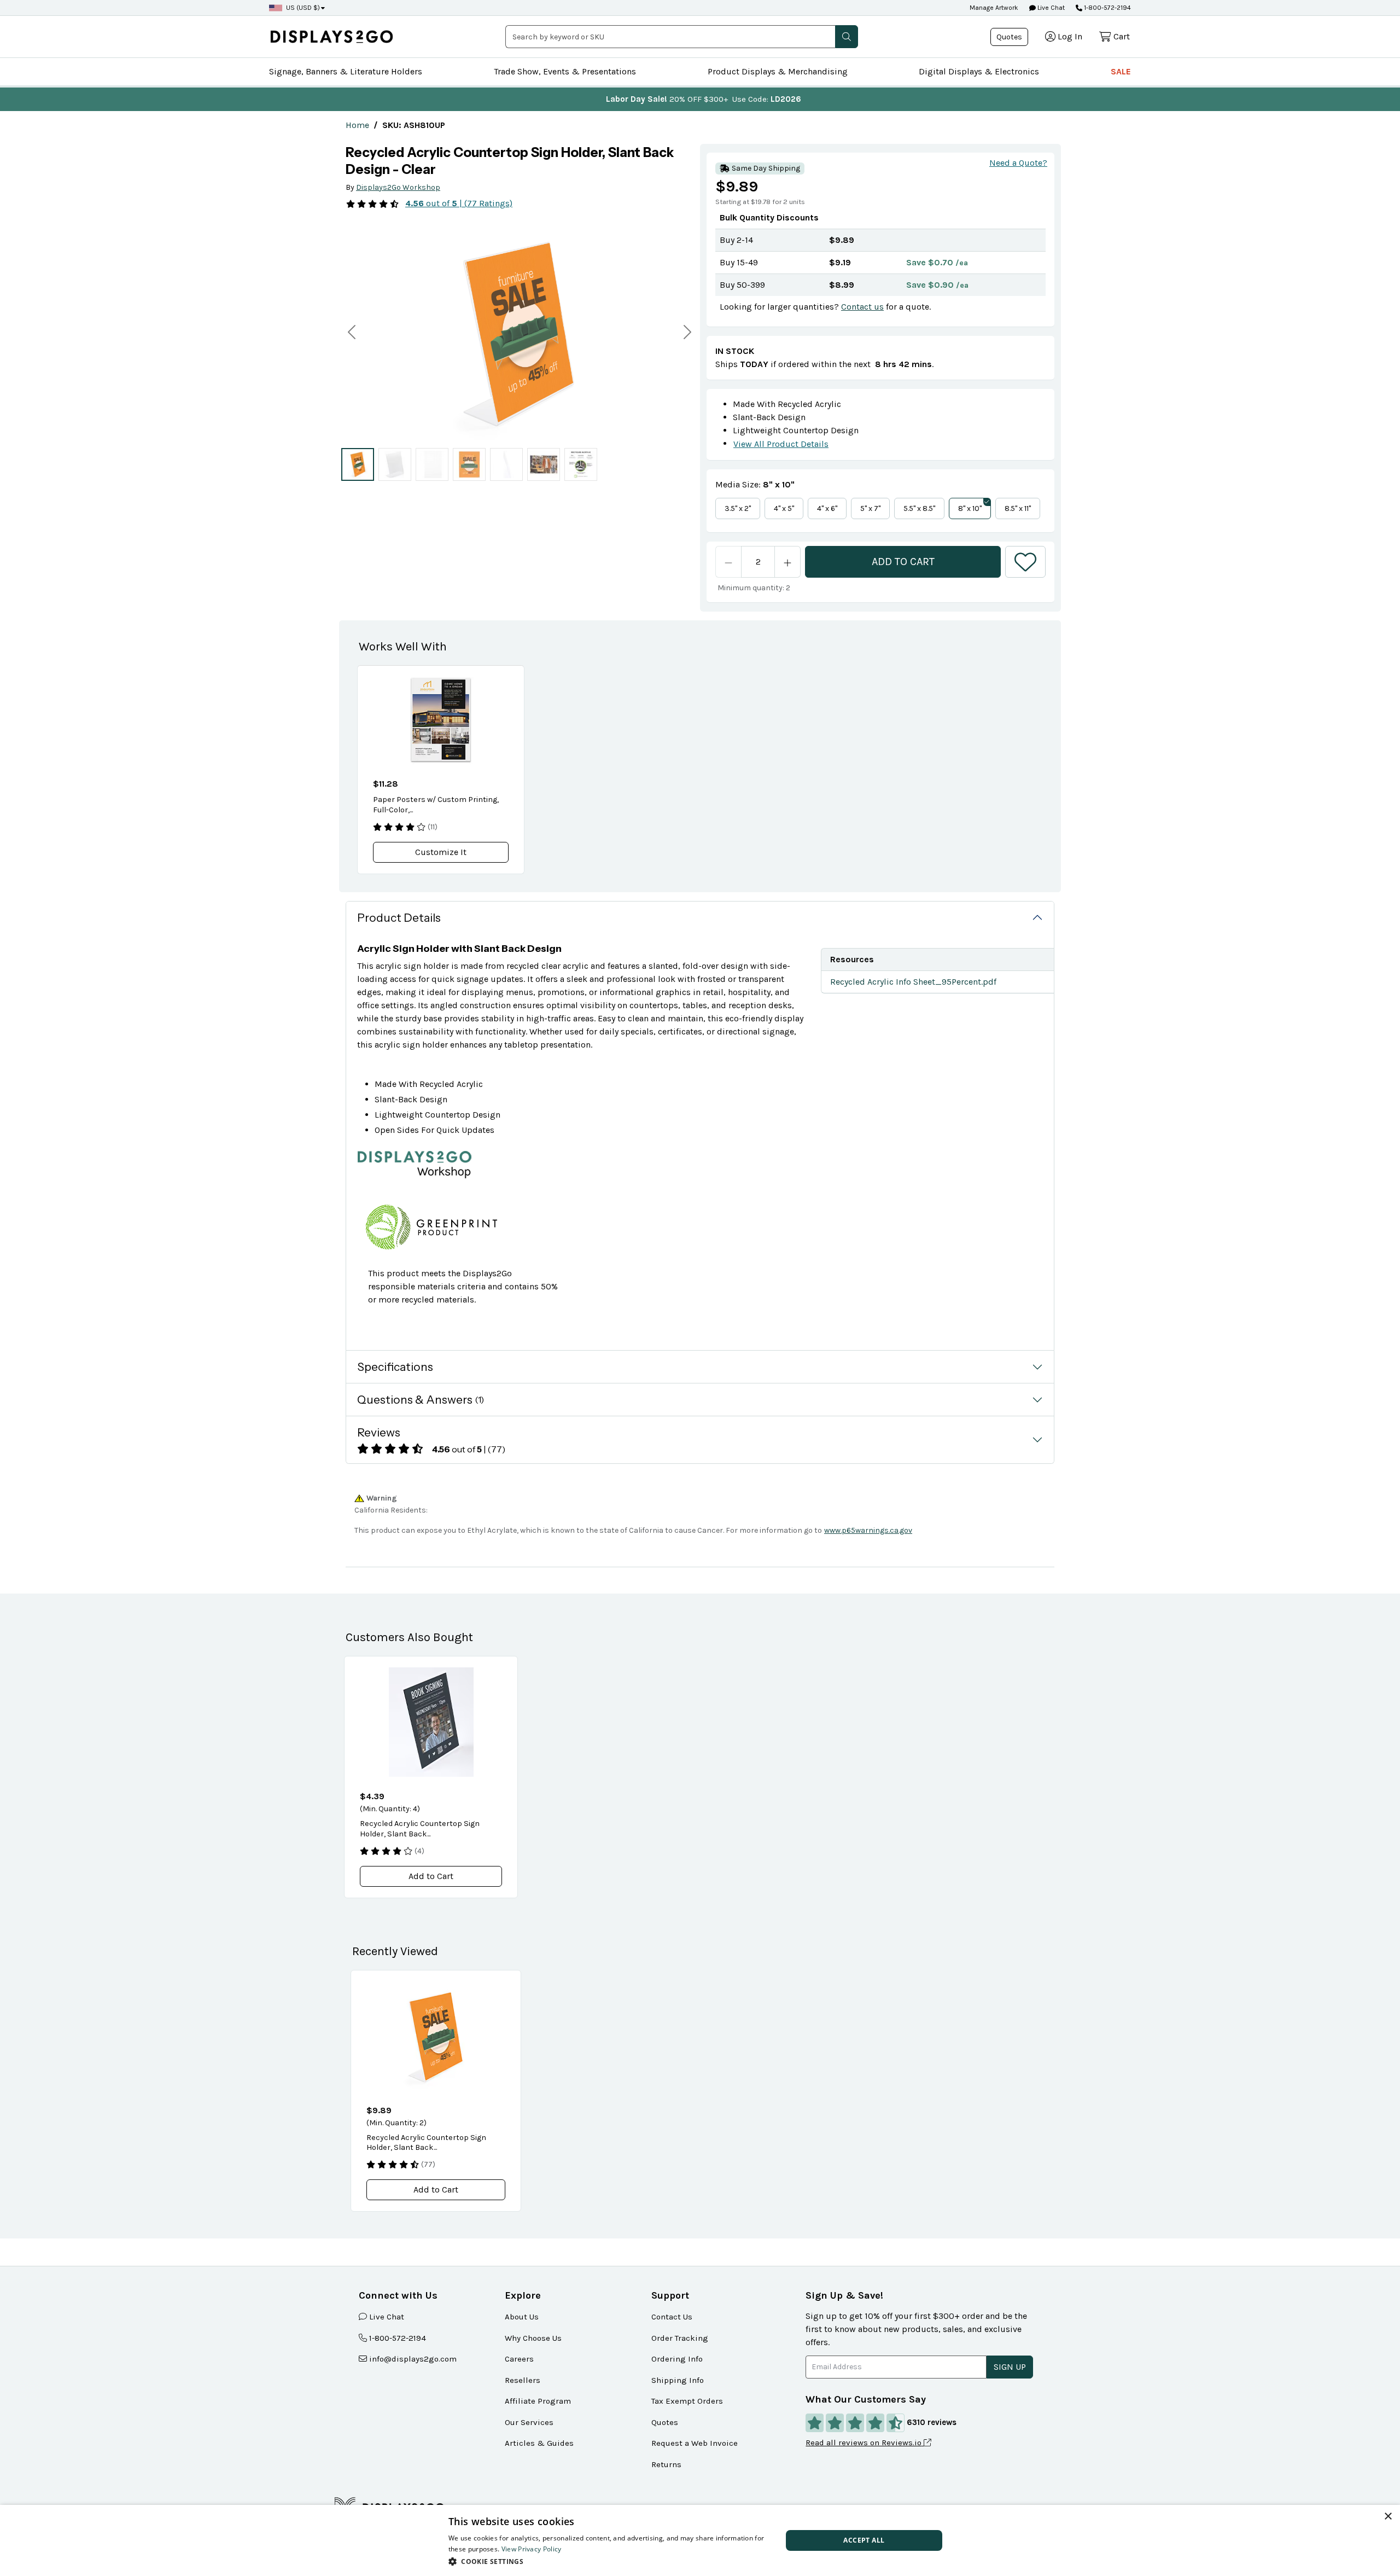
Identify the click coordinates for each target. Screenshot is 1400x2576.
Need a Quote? (1018, 163)
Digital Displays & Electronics (979, 71)
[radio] (358, 464)
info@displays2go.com (413, 2359)
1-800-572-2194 (1107, 8)
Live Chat (1050, 8)
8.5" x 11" (1018, 508)
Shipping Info (678, 2380)
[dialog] (700, 2540)
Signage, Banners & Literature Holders (346, 71)
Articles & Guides (539, 2443)
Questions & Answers (421, 1400)
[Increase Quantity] (788, 562)
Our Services (529, 2422)
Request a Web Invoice (695, 2443)
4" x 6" (827, 508)
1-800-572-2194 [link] (398, 2338)
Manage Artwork (994, 8)
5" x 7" (870, 508)
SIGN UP (1010, 2367)
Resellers (523, 2380)
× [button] (1388, 2517)
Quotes (1009, 37)
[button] (847, 37)
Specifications (395, 1367)
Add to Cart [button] (431, 1876)
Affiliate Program (538, 2401)
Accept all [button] (864, 2540)
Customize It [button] (441, 852)
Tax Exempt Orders (687, 2401)
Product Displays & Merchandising (778, 71)
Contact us (862, 307)
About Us (522, 2317)
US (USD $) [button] (303, 8)
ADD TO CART (903, 562)
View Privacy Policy (532, 2549)
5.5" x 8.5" (919, 508)
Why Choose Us (533, 2338)
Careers (519, 2359)
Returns (666, 2464)
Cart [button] (1122, 36)
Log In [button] (1070, 36)
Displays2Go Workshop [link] (398, 187)
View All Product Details (781, 444)
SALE (1121, 71)
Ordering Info (677, 2359)
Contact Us (672, 2317)
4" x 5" (784, 508)
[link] (357, 125)
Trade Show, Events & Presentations (565, 71)
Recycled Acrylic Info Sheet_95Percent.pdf (913, 982)
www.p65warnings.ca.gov (868, 1530)
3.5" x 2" (738, 508)
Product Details (399, 918)
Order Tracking (680, 2338)
